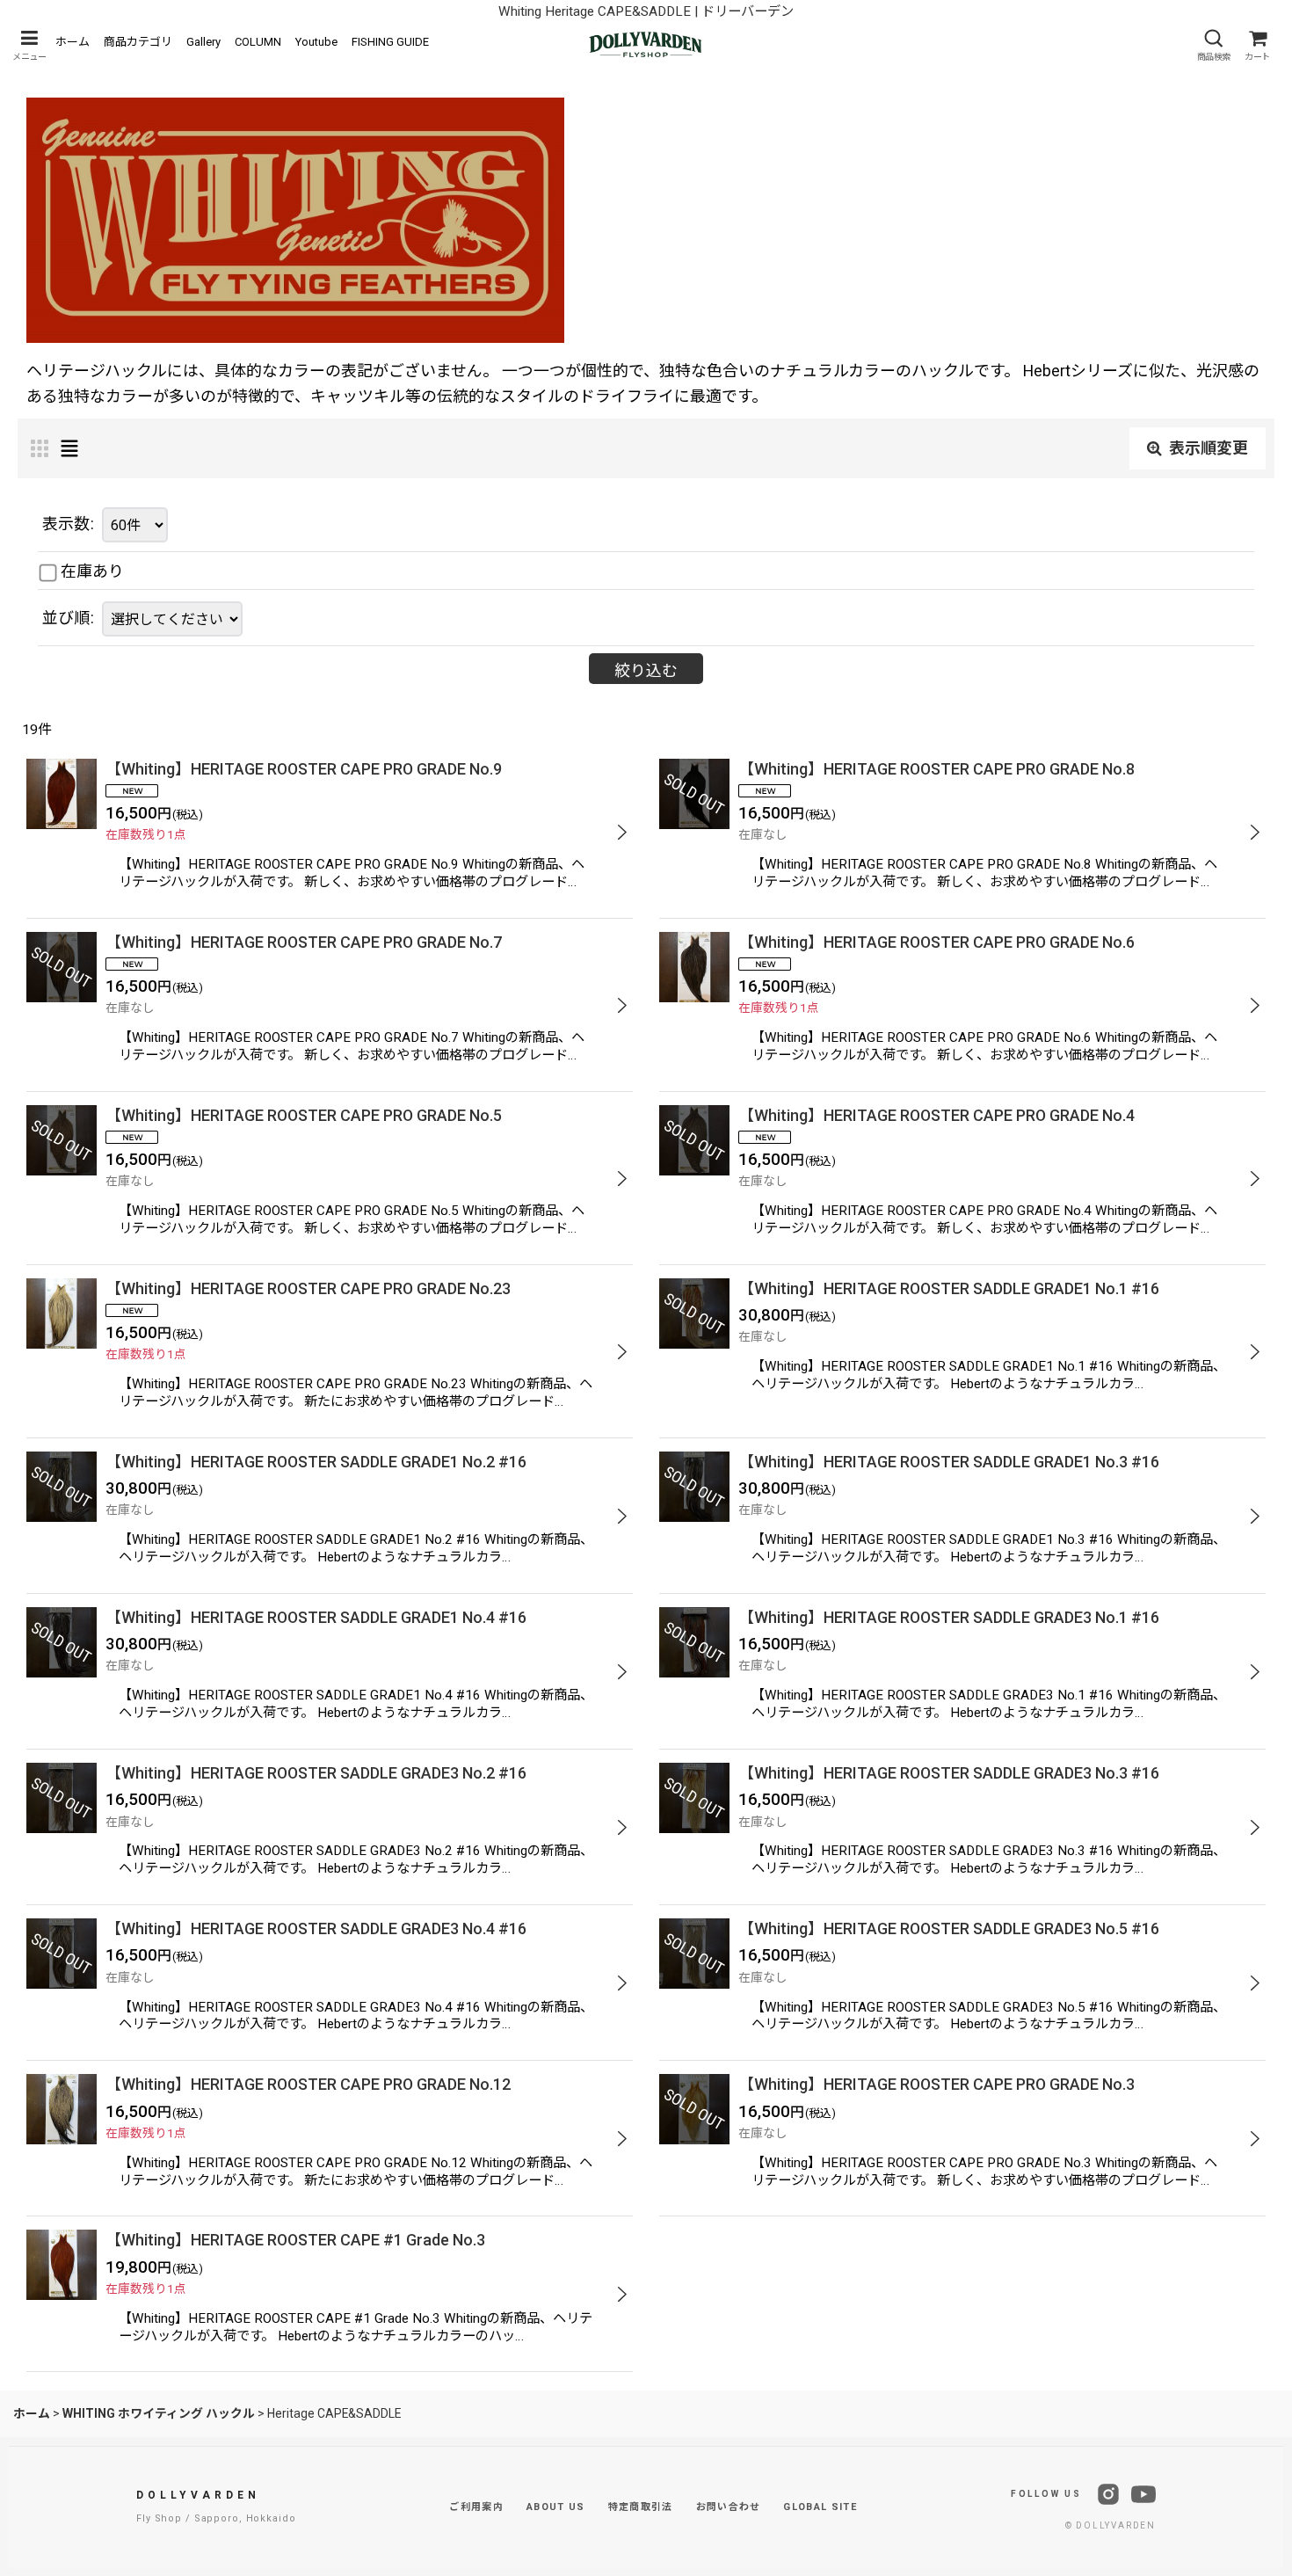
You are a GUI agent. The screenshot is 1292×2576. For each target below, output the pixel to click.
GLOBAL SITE (820, 2507)
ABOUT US (556, 2507)
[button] (29, 45)
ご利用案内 (476, 2507)
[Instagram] (1108, 2494)
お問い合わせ (729, 2507)
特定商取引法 (641, 2507)
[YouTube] (1143, 2494)
